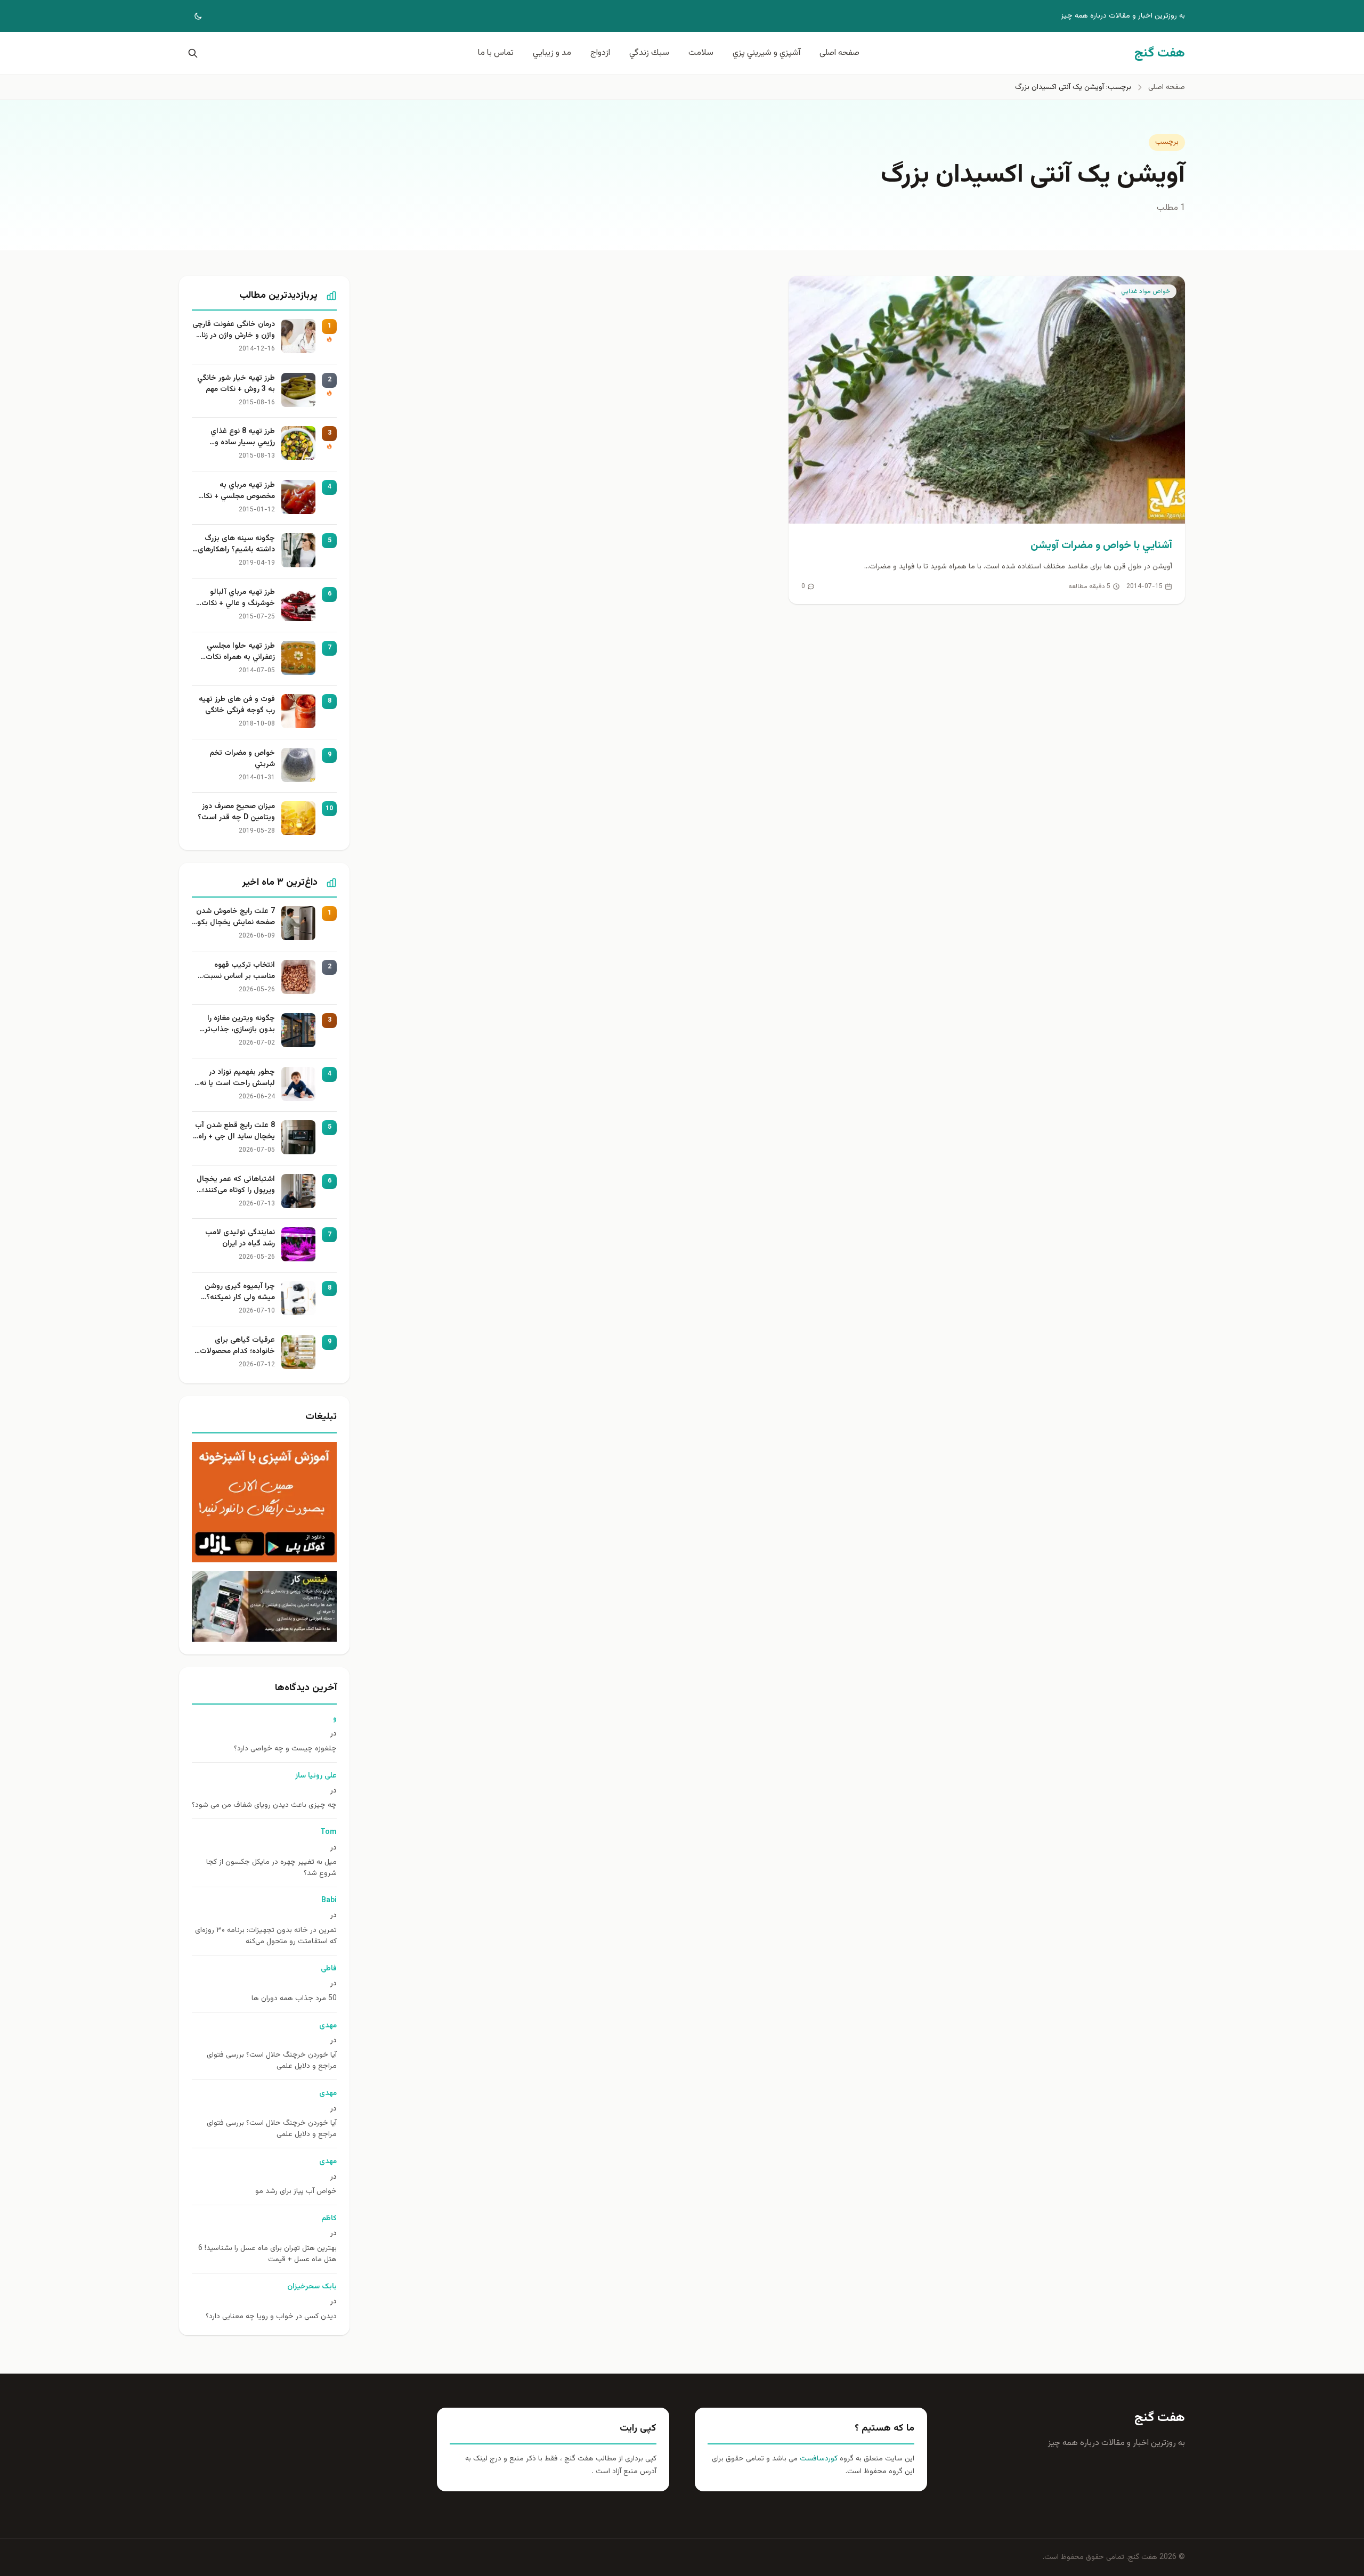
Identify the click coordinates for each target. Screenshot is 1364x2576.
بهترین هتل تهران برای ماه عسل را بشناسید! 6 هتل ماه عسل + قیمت (267, 2254)
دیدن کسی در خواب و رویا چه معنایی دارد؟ (271, 2317)
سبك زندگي (649, 53)
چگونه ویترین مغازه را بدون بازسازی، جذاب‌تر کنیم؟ (240, 1024)
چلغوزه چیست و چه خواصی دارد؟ (285, 1749)
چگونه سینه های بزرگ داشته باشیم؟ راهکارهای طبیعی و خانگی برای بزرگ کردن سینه (235, 544)
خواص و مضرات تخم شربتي (242, 759)
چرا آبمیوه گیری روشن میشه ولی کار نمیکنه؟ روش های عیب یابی (240, 1292)
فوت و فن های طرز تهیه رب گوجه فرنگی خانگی (237, 705)
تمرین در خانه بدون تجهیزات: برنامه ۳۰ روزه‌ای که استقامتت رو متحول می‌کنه (266, 1936)
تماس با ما (496, 53)
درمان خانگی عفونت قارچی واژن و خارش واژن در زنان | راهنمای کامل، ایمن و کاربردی (234, 330)
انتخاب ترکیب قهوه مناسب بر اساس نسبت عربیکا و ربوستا (239, 971)
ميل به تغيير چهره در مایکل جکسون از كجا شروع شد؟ (271, 1868)
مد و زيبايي (552, 53)
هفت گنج (1160, 2418)
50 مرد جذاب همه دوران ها (294, 1999)
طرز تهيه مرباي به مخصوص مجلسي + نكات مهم (236, 491)
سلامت (701, 53)
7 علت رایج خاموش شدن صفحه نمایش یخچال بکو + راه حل (236, 917)
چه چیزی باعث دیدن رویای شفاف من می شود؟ (264, 1805)
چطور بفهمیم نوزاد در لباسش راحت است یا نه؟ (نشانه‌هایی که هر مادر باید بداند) (236, 1078)
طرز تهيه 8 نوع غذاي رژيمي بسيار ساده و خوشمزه (243, 437)
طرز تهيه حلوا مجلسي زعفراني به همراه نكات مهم (240, 652)
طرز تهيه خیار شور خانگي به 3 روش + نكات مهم (236, 384)
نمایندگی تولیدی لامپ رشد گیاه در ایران (240, 1238)
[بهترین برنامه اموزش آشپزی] (264, 1502)
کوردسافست (818, 2459)
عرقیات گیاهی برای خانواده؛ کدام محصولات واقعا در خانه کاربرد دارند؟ (235, 1346)
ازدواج (600, 53)
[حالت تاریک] (191, 16)
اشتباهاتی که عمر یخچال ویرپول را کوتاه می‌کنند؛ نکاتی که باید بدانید (236, 1185)
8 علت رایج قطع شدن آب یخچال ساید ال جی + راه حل (235, 1131)
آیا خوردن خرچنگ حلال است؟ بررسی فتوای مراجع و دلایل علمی (272, 2061)
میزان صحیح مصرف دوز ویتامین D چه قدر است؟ (236, 812)
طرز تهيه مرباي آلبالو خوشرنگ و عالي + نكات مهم (238, 598)
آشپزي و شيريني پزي (766, 53)
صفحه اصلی (839, 53)
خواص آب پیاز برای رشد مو (296, 2192)
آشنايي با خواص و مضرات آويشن (1101, 545)
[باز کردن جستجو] (191, 53)
